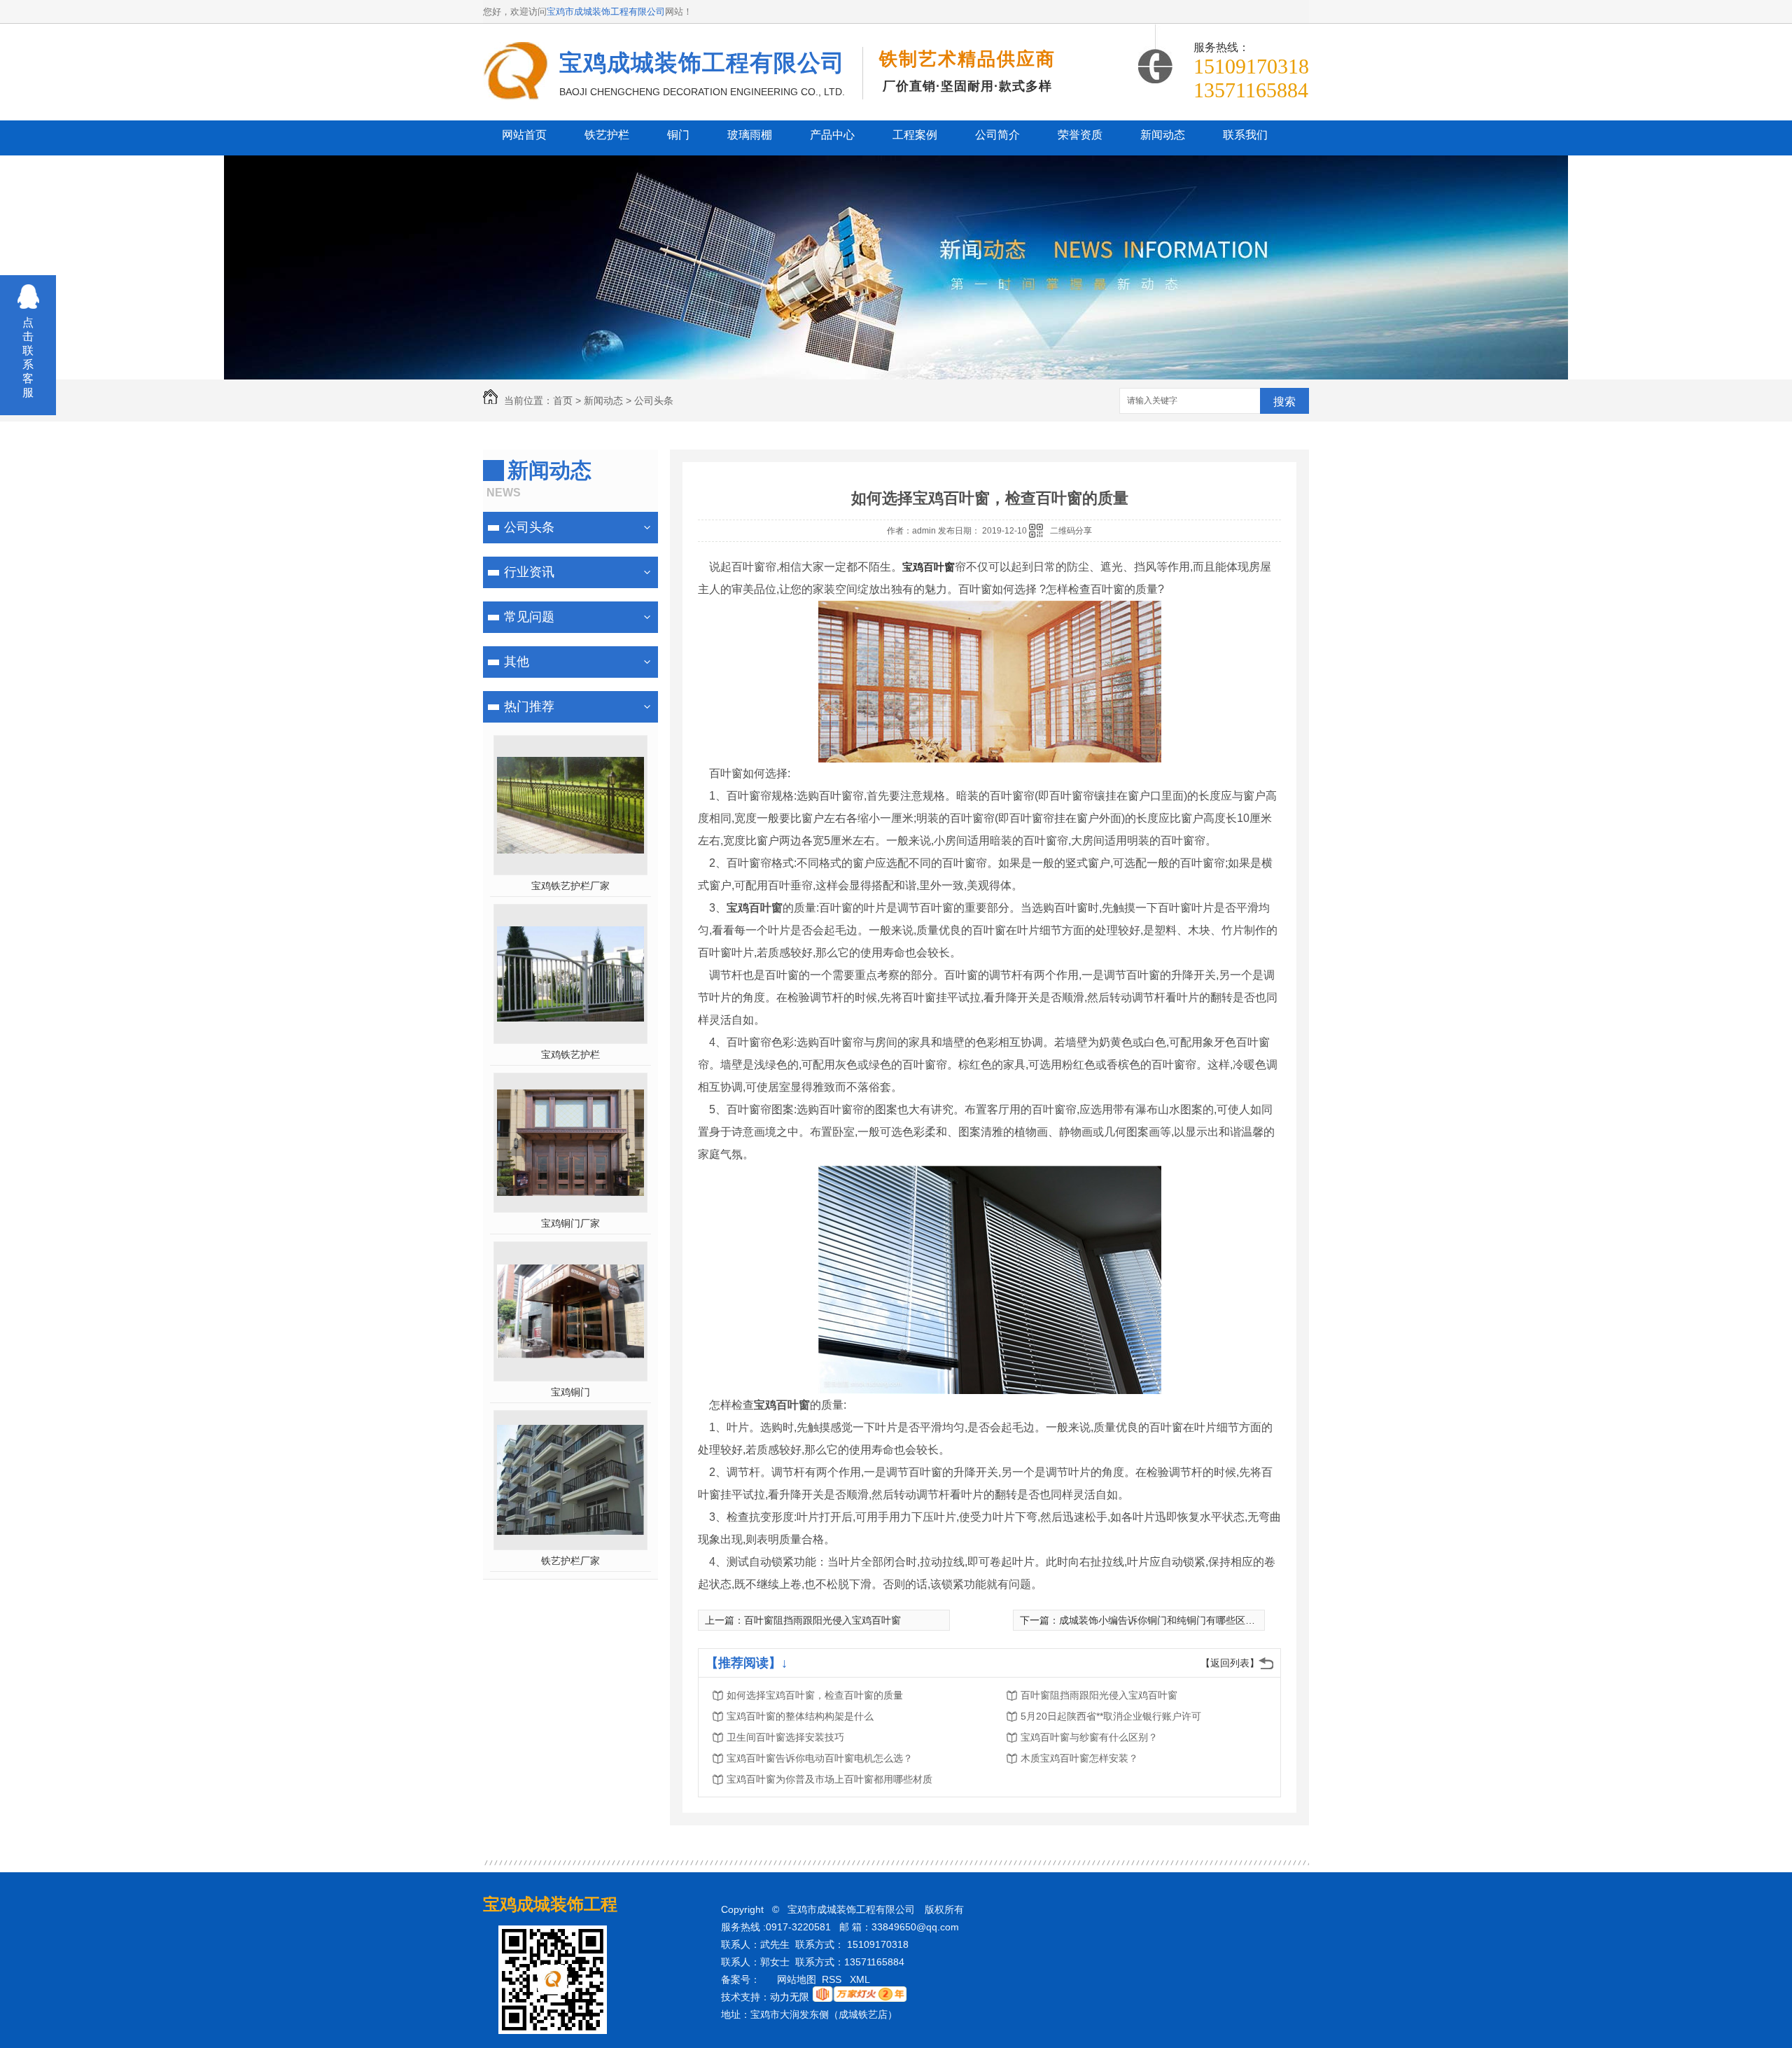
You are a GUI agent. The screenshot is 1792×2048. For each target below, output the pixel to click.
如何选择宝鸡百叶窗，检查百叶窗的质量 (815, 1695)
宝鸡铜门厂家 (570, 1223)
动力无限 (790, 1997)
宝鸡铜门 (570, 1392)
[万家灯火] (860, 1998)
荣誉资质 (1080, 135)
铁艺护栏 (607, 135)
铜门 (678, 135)
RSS (833, 1979)
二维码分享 (1071, 531)
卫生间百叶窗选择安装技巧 (785, 1737)
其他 (517, 662)
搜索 (1284, 402)
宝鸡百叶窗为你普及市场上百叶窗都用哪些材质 (829, 1779)
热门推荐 (529, 706)
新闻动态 (1163, 135)
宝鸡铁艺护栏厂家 (570, 886)
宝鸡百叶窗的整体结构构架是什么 (800, 1716)
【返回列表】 (1230, 1663)
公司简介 (997, 135)
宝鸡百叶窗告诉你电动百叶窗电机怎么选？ (820, 1758)
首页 (563, 400)
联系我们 (1245, 135)
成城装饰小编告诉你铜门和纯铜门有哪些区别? (1160, 1620)
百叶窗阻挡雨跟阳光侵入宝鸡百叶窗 (822, 1620)
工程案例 (915, 135)
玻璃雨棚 (750, 135)
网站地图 (797, 1979)
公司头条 (654, 400)
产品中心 (832, 135)
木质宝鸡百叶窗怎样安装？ (1079, 1758)
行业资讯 (529, 572)
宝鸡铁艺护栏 (570, 1054)
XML (861, 1979)
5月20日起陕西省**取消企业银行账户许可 (1111, 1716)
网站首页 (524, 135)
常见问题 (529, 617)
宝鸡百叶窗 (929, 567)
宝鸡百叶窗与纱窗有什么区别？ (1089, 1737)
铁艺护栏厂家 (570, 1561)
